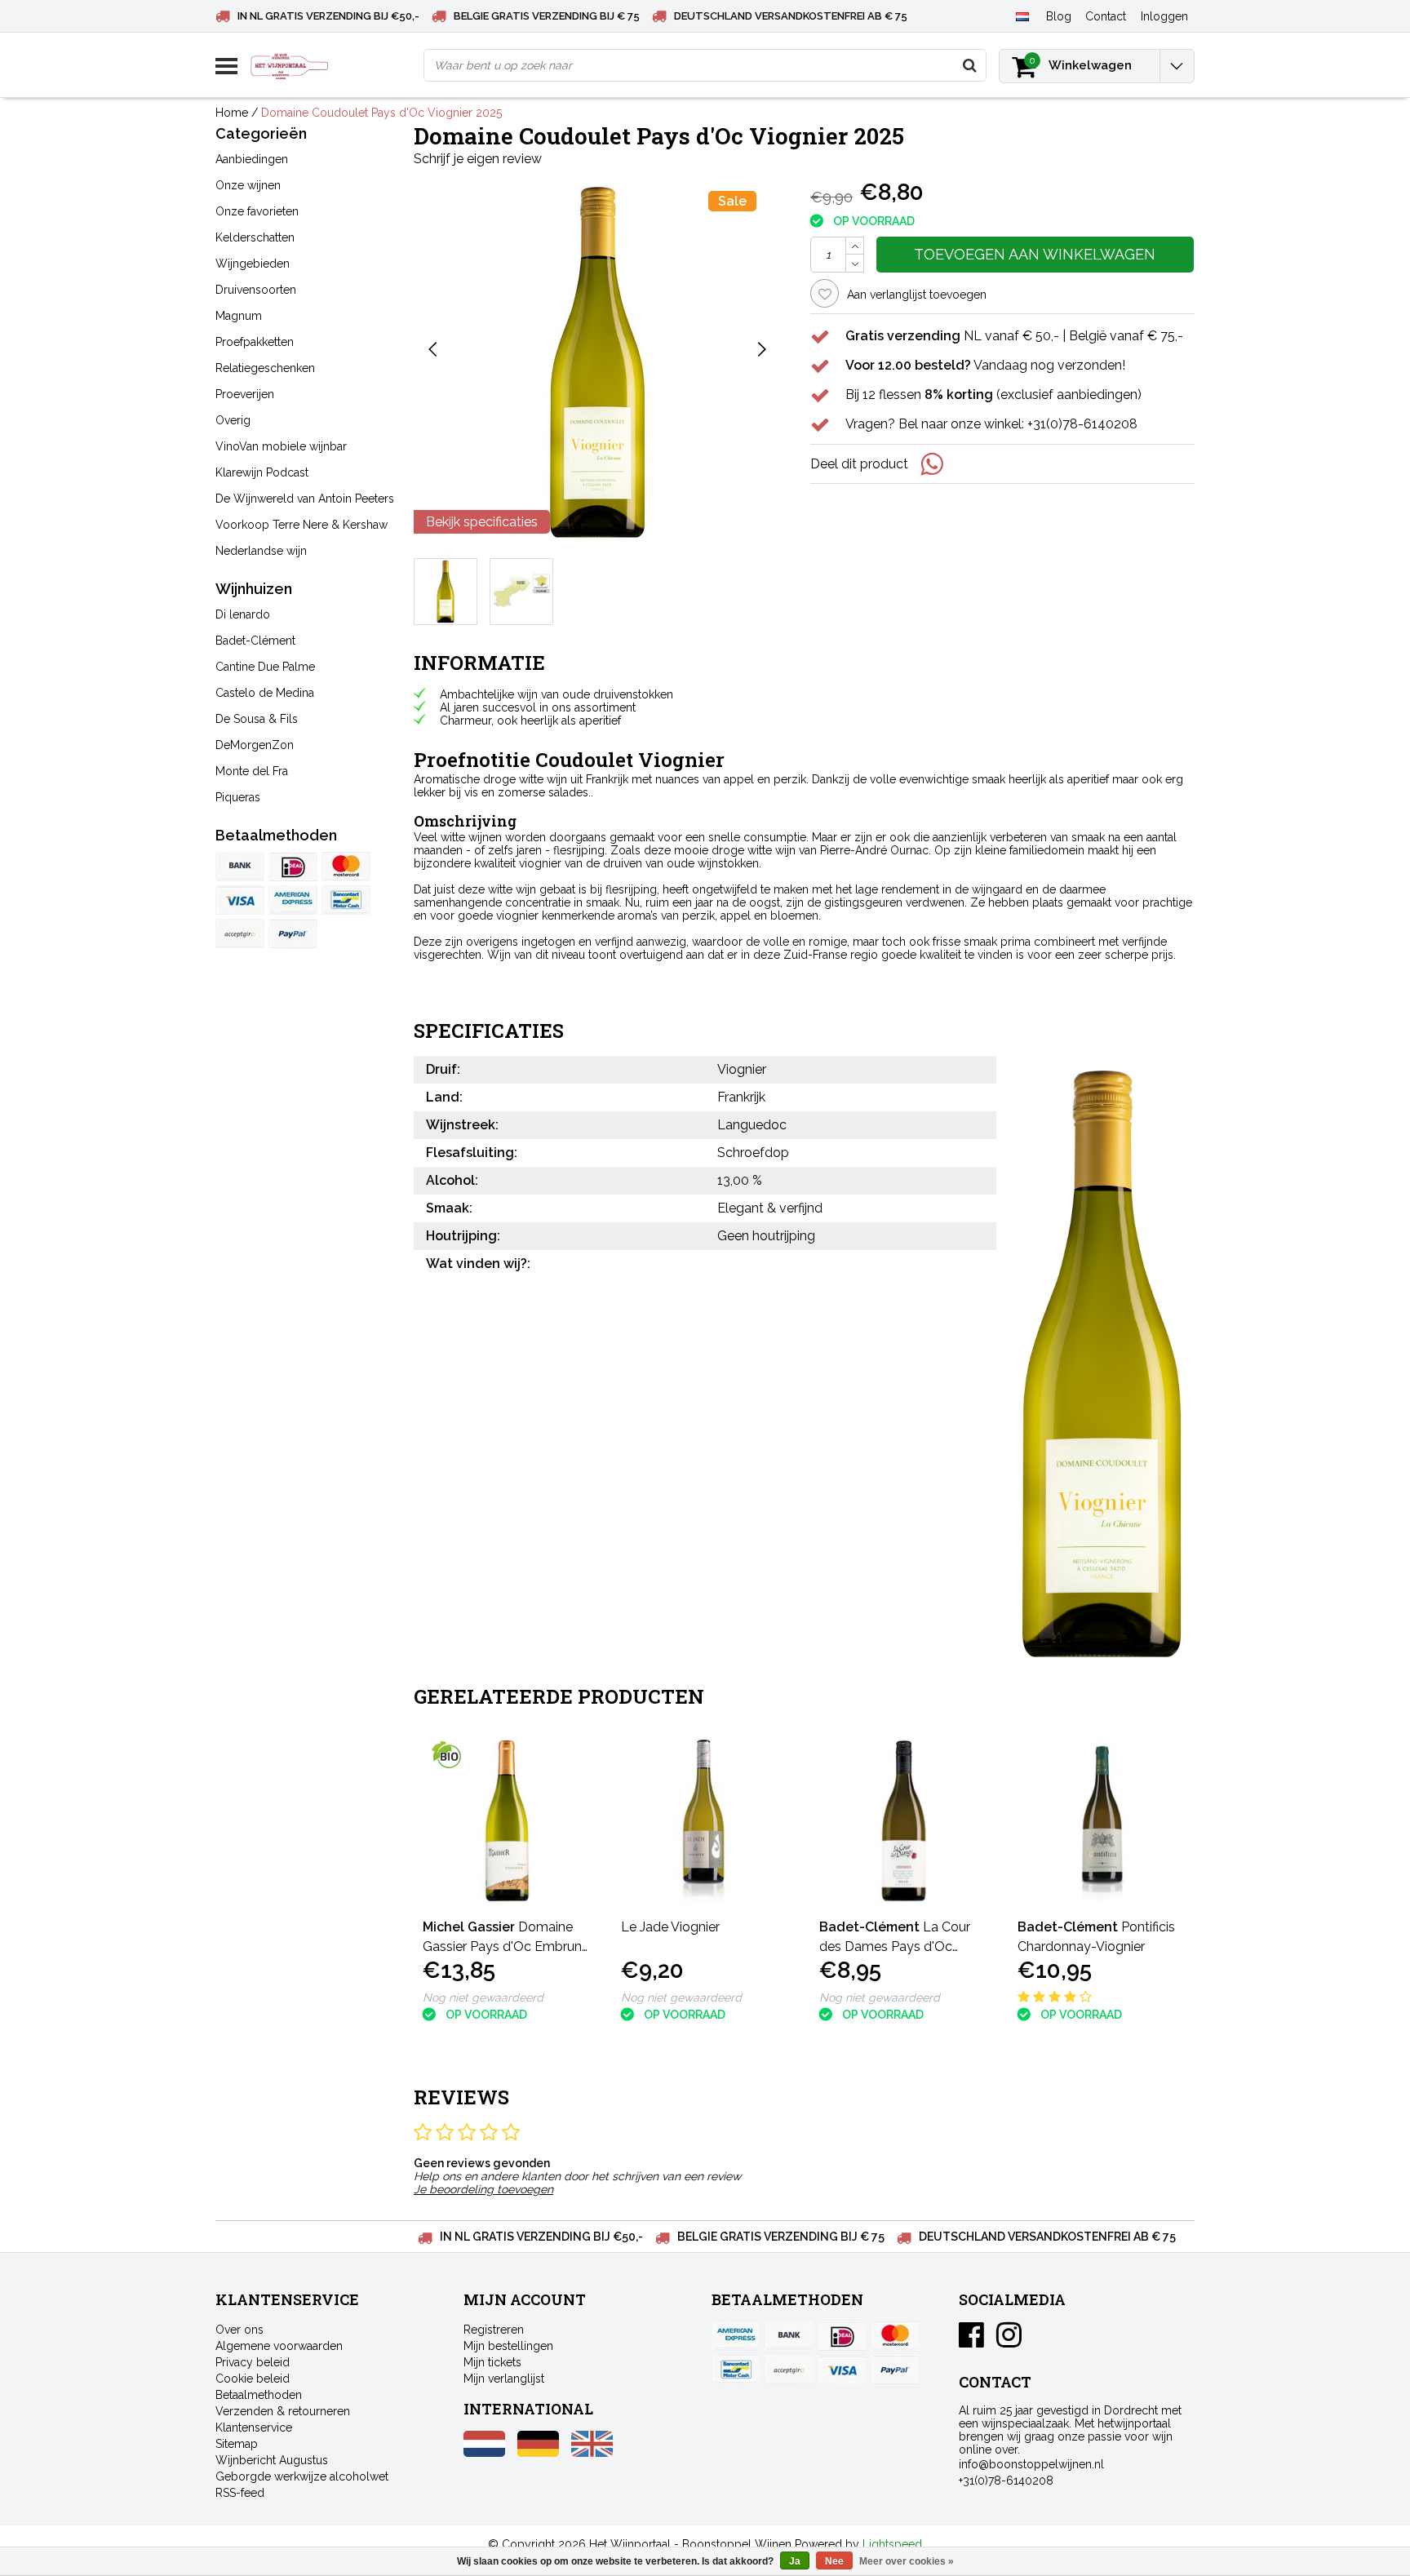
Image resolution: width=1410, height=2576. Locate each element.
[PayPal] (240, 933)
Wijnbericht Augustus (272, 2460)
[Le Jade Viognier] (705, 1821)
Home (232, 113)
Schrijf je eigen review (478, 159)
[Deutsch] (538, 2453)
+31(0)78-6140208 (1006, 2481)
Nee (834, 2561)
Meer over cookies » (907, 2561)
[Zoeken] (969, 65)
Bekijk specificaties (482, 522)
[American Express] (293, 900)
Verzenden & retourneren (283, 2411)
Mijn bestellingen (508, 2346)
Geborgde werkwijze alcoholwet (302, 2476)
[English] (592, 2453)
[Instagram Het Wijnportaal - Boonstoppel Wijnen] (1009, 2341)
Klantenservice (254, 2427)
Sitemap (237, 2444)
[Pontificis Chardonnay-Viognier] (1102, 1821)
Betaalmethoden (259, 2395)
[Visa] (240, 900)
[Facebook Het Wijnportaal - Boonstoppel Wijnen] (971, 2341)
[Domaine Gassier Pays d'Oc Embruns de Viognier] (507, 1821)
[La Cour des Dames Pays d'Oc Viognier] (904, 1821)
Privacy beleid (253, 2362)
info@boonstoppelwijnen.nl (1031, 2464)
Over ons (239, 2330)
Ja (795, 2561)
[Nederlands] (1022, 16)
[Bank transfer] (240, 867)
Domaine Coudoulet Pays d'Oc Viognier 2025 (381, 113)
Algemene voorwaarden (279, 2346)
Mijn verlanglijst (504, 2379)
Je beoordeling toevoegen (483, 2189)
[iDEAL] (293, 867)
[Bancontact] (346, 900)
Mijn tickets (492, 2362)
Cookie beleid (253, 2379)
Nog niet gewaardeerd (483, 1997)
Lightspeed (892, 2544)
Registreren (494, 2330)
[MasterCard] (346, 867)
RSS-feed (240, 2493)
